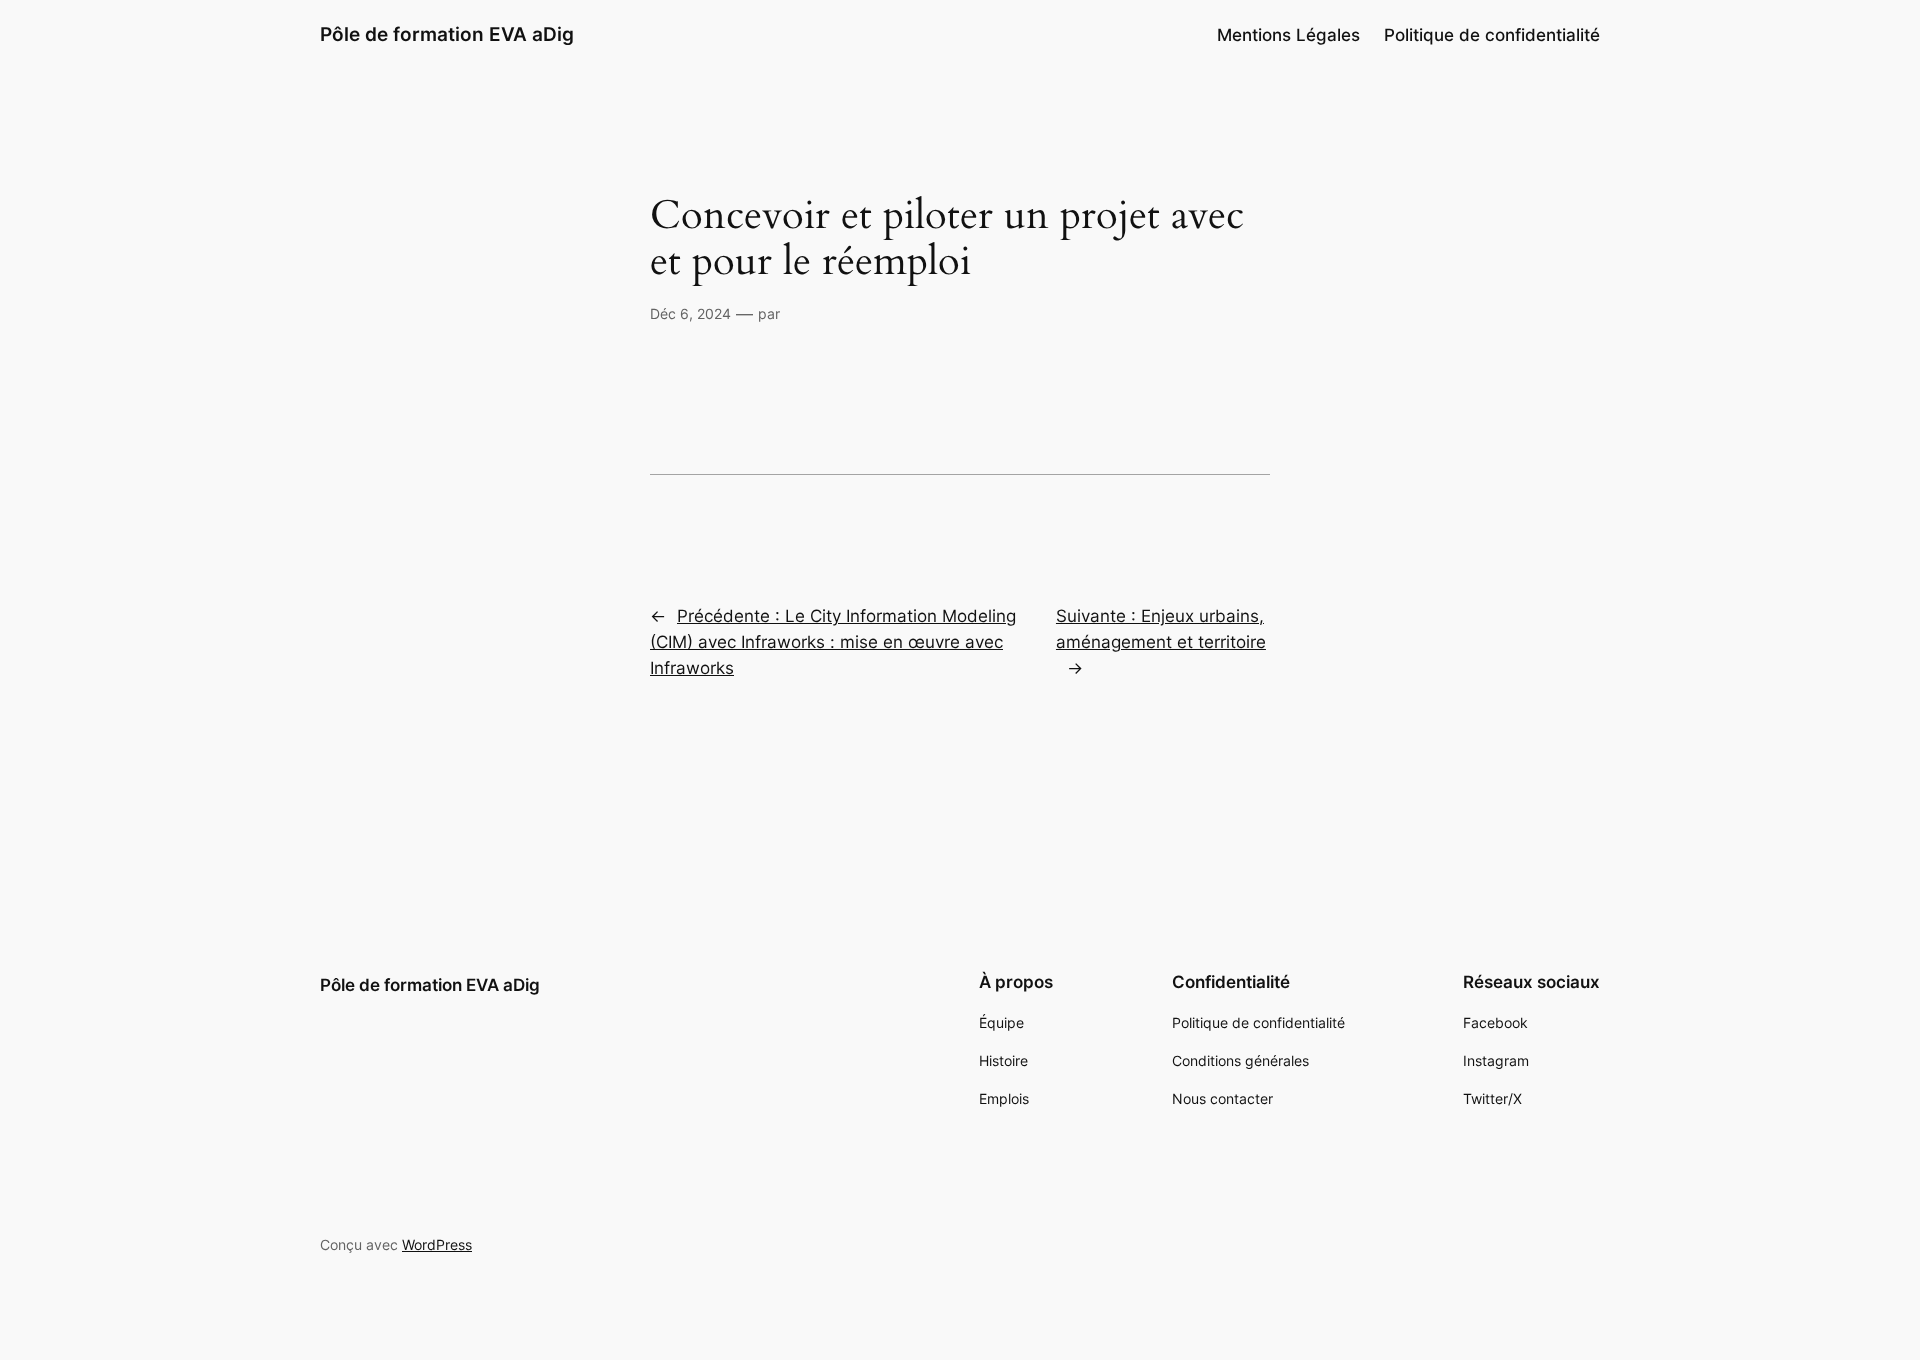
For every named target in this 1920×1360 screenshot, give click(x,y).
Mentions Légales (1288, 35)
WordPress (437, 1244)
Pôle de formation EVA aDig (447, 34)
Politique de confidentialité (1492, 35)
